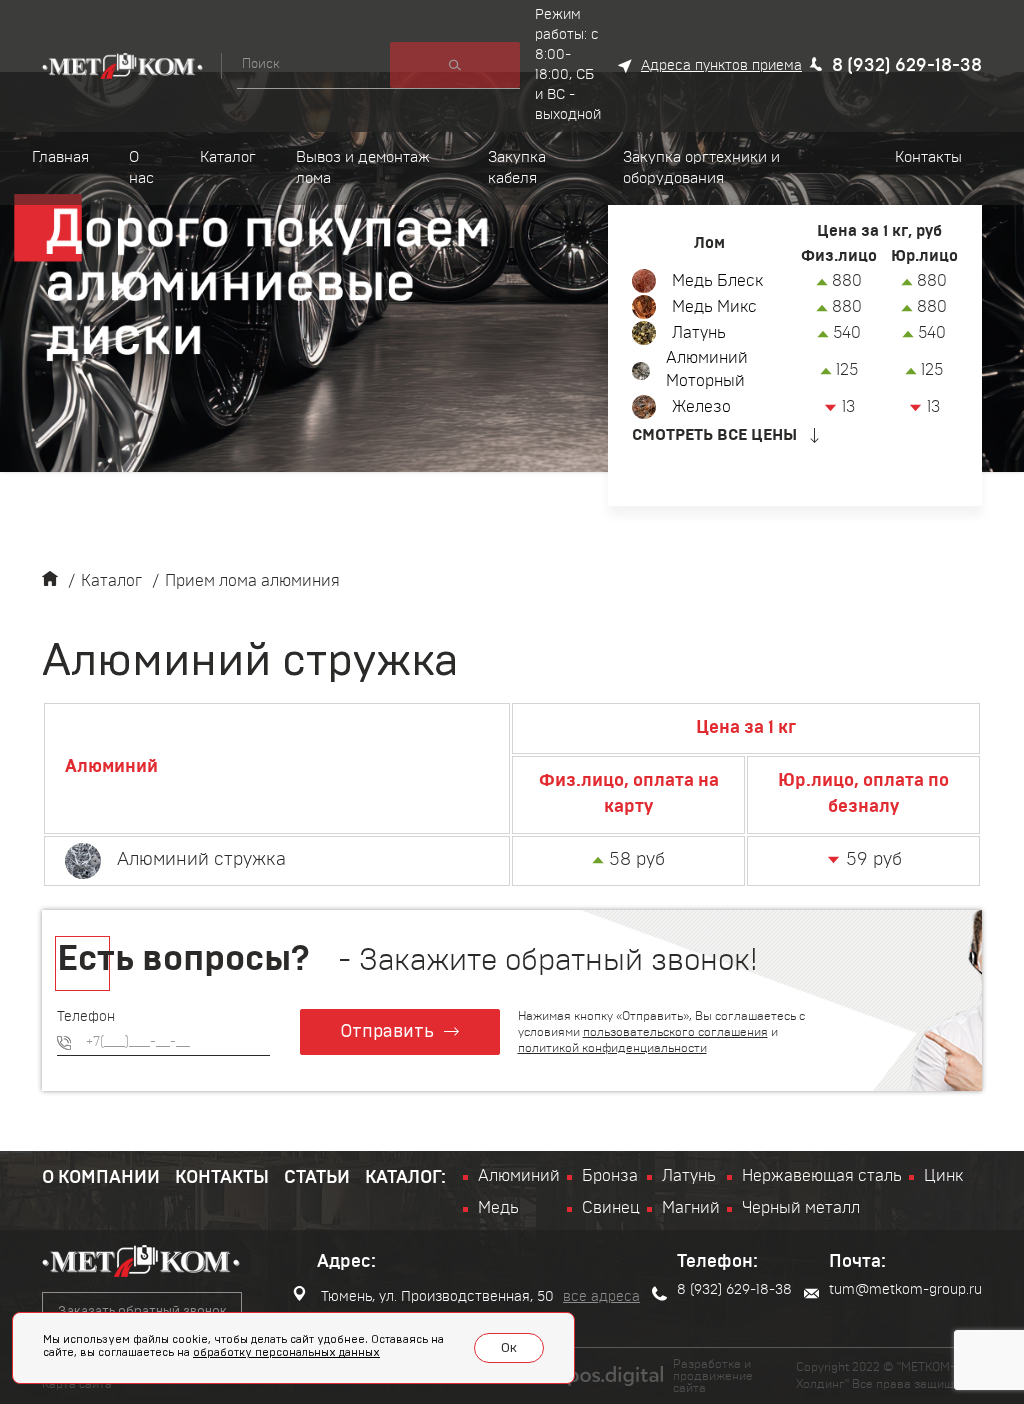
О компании (101, 1178)
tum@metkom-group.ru (905, 1290)
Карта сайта (77, 1384)
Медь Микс (714, 307)
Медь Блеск (717, 281)
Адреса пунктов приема (721, 66)
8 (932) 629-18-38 (907, 66)
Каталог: (405, 1178)
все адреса (601, 1297)
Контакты (222, 1178)
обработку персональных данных (286, 1352)
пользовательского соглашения (675, 1032)
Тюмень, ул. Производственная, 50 (435, 1297)
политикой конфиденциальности (612, 1048)
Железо (701, 407)
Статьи (317, 1178)
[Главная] (50, 581)
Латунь (699, 333)
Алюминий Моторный (707, 369)
